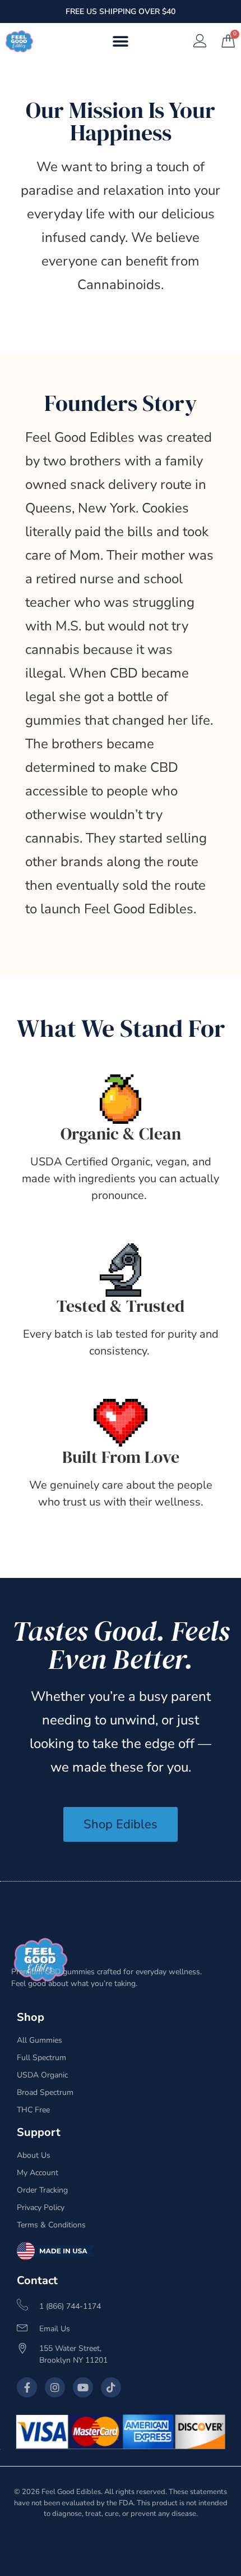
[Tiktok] (111, 2387)
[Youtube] (83, 2387)
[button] (121, 41)
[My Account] (200, 41)
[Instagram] (55, 2387)
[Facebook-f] (27, 2387)
